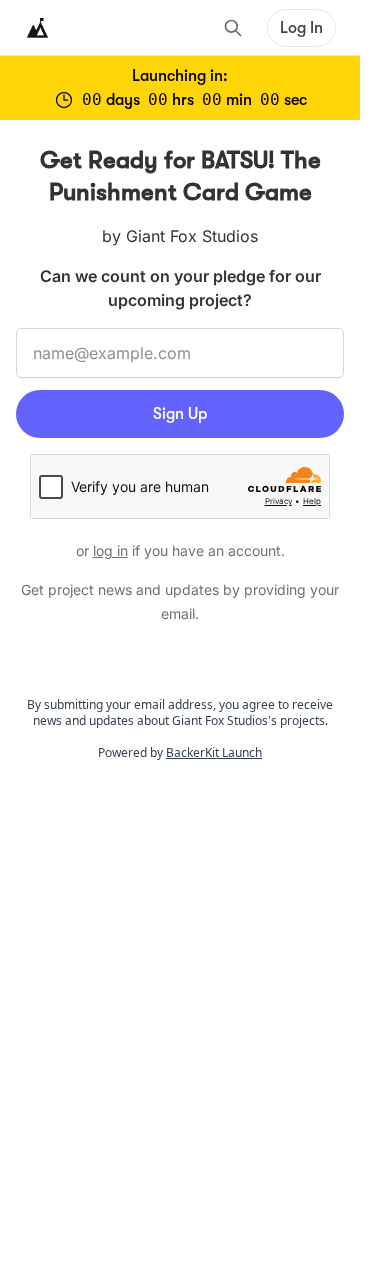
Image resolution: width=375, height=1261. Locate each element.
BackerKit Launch (214, 752)
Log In (301, 28)
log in (110, 550)
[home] (38, 28)
